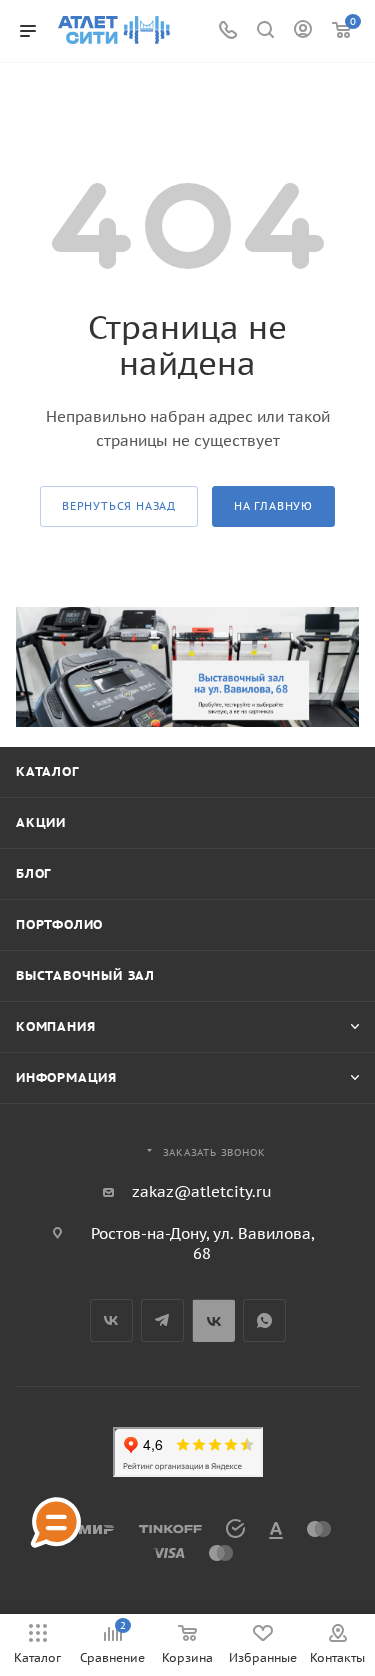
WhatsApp (264, 1320)
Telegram (162, 1320)
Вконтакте (111, 1320)
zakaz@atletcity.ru (202, 1191)
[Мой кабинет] (303, 31)
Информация (66, 1077)
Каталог (47, 771)
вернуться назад (119, 506)
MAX (213, 1320)
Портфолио (59, 924)
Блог (33, 873)
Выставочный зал (85, 975)
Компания (55, 1026)
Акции (41, 822)
